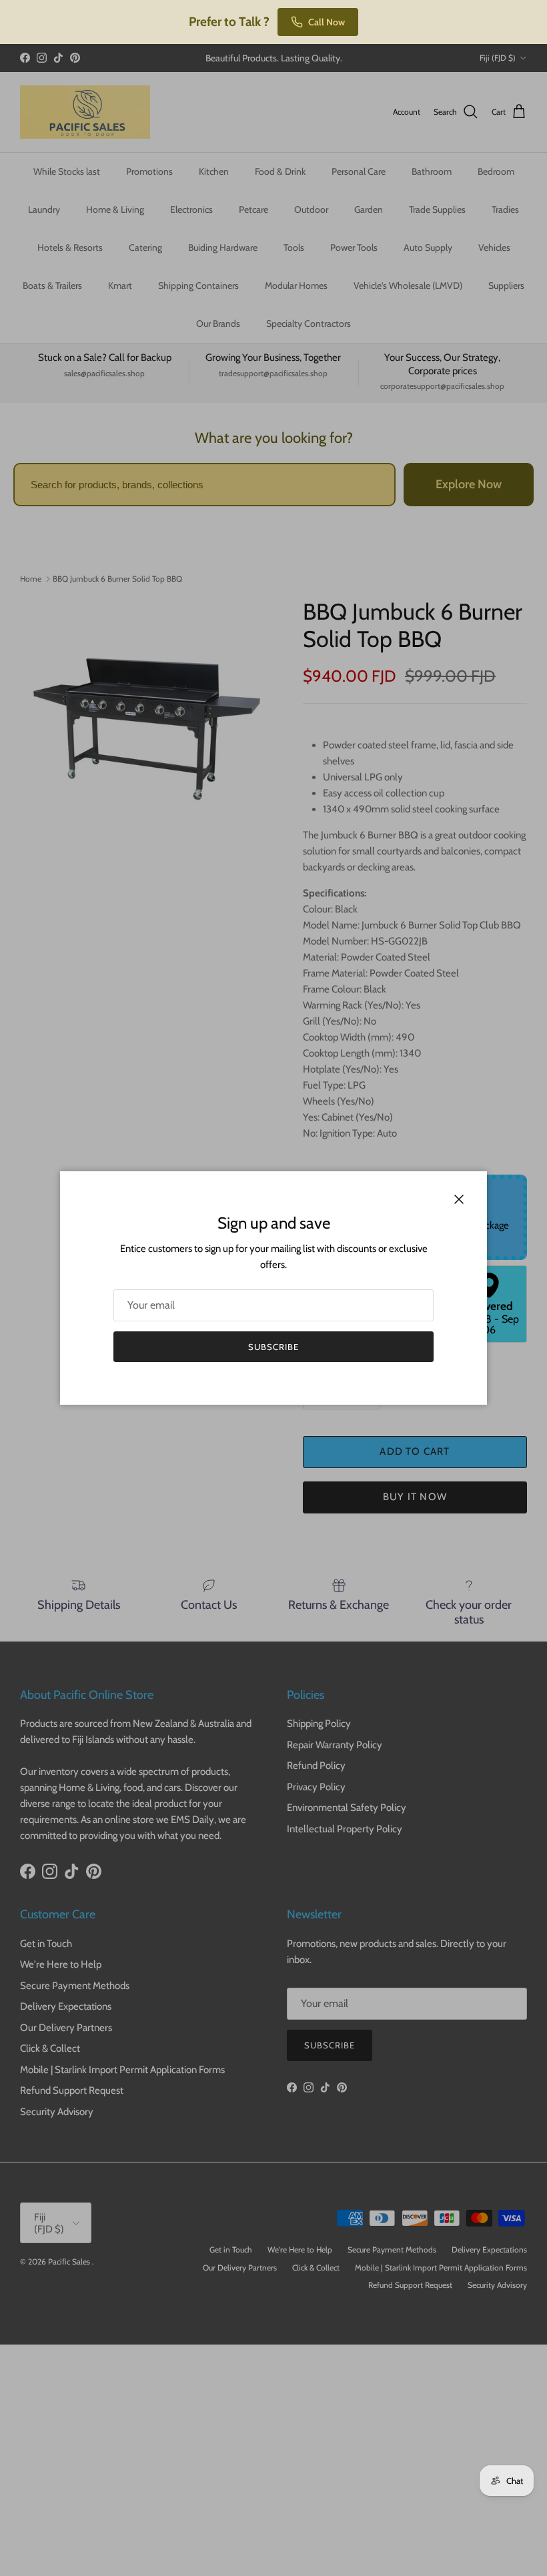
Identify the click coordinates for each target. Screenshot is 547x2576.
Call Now (327, 22)
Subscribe (273, 1347)
